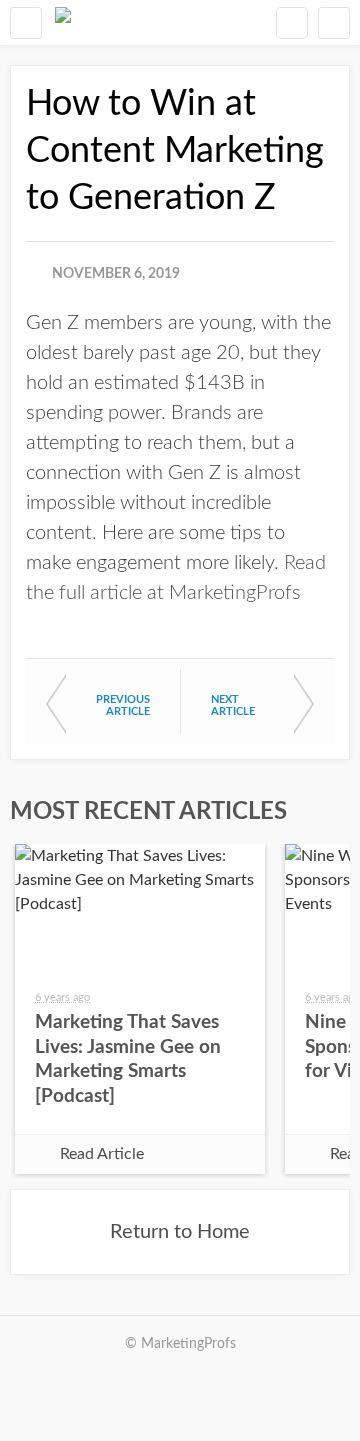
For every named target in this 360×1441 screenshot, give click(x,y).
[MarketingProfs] (63, 22)
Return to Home (180, 1232)
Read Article (102, 1154)
